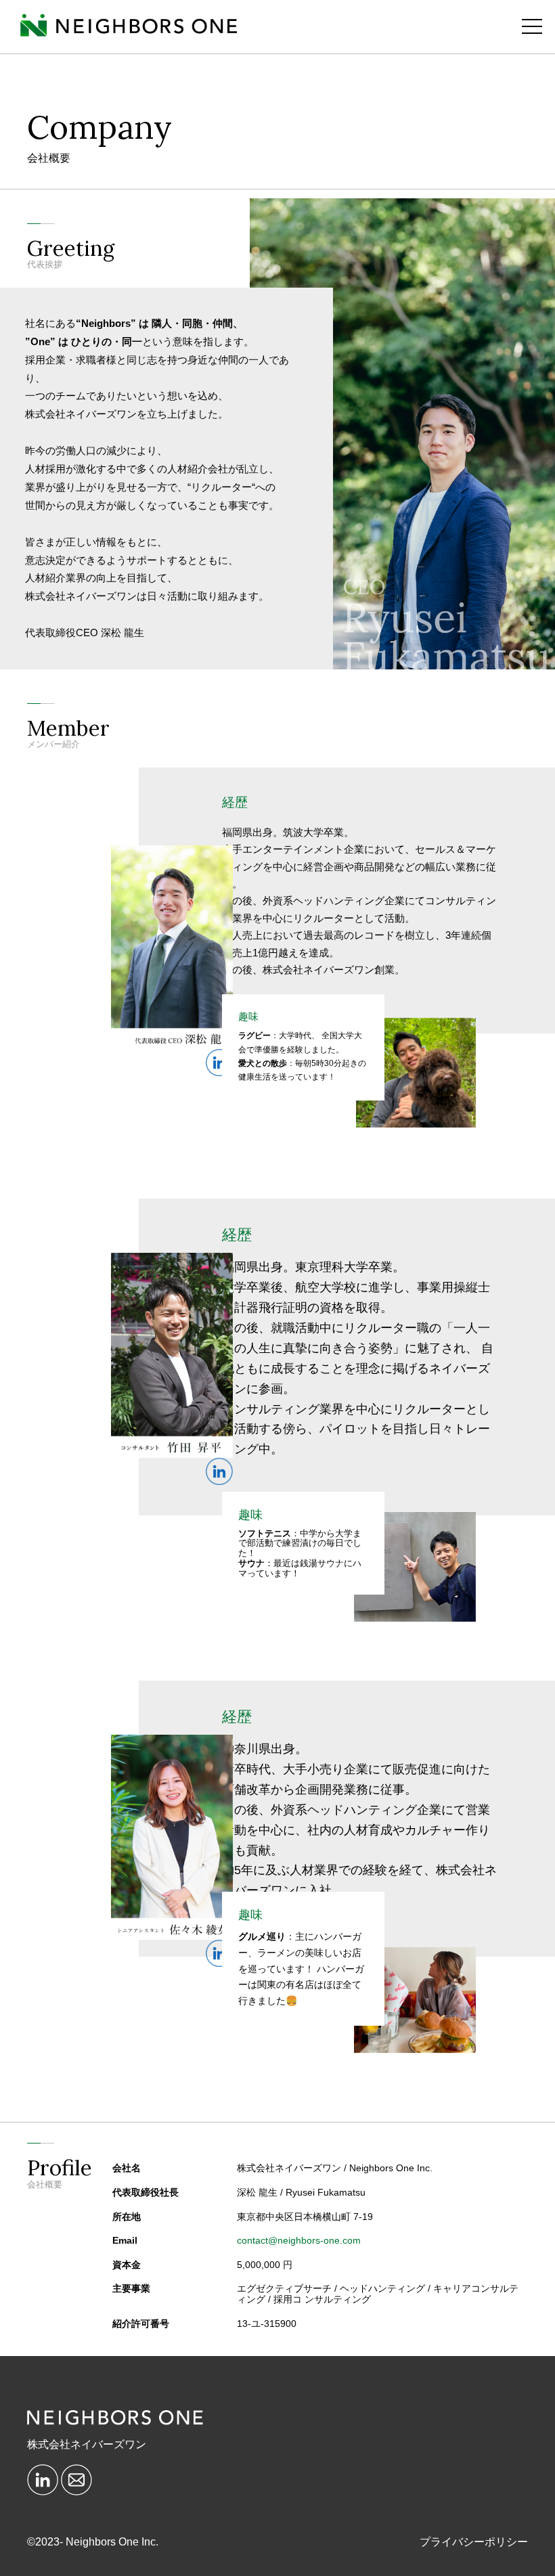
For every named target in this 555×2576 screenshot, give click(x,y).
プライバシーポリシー (474, 2542)
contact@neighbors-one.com (299, 2241)
